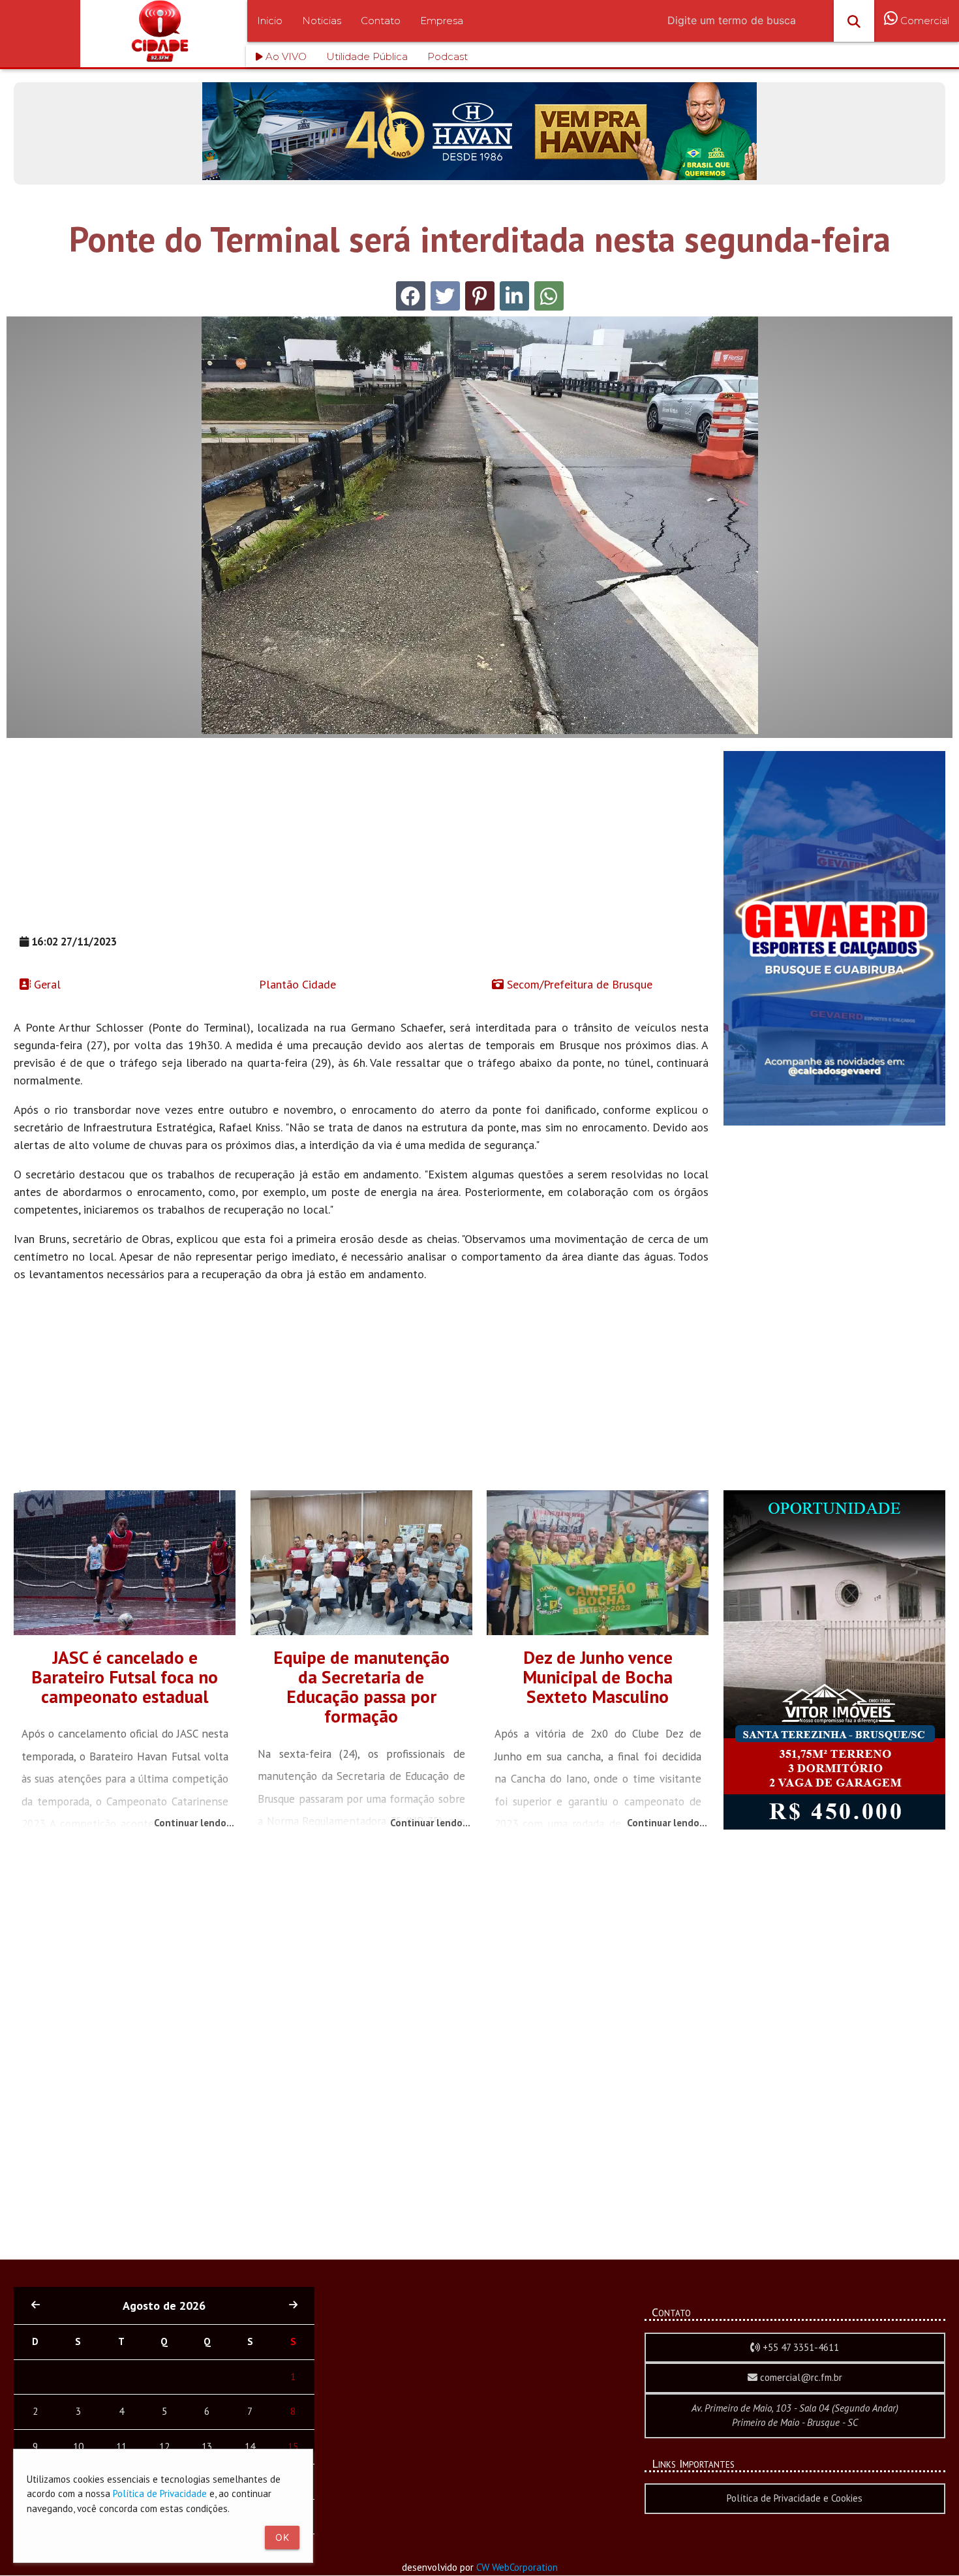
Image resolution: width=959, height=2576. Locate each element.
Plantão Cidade (296, 984)
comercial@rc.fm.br (800, 2377)
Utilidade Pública (367, 56)
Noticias (322, 21)
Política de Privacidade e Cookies (795, 2498)
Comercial (923, 21)
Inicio (270, 21)
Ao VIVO (285, 56)
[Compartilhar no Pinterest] (480, 296)
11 (121, 2446)
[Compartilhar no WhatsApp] (549, 296)
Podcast (448, 56)
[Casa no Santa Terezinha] (834, 1826)
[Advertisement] (361, 842)
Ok (282, 2537)
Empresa (442, 21)
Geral (46, 984)
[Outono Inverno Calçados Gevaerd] (834, 1122)
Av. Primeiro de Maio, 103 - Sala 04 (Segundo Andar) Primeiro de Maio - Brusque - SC (795, 2415)
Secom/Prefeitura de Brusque (578, 984)
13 (207, 2446)
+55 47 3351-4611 (799, 2347)
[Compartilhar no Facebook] (411, 296)
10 (78, 2446)
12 (164, 2446)
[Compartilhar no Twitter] (445, 296)
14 (250, 2446)
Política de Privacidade (160, 2493)
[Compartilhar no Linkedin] (514, 296)
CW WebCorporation (517, 2567)
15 (293, 2446)
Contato (381, 21)
